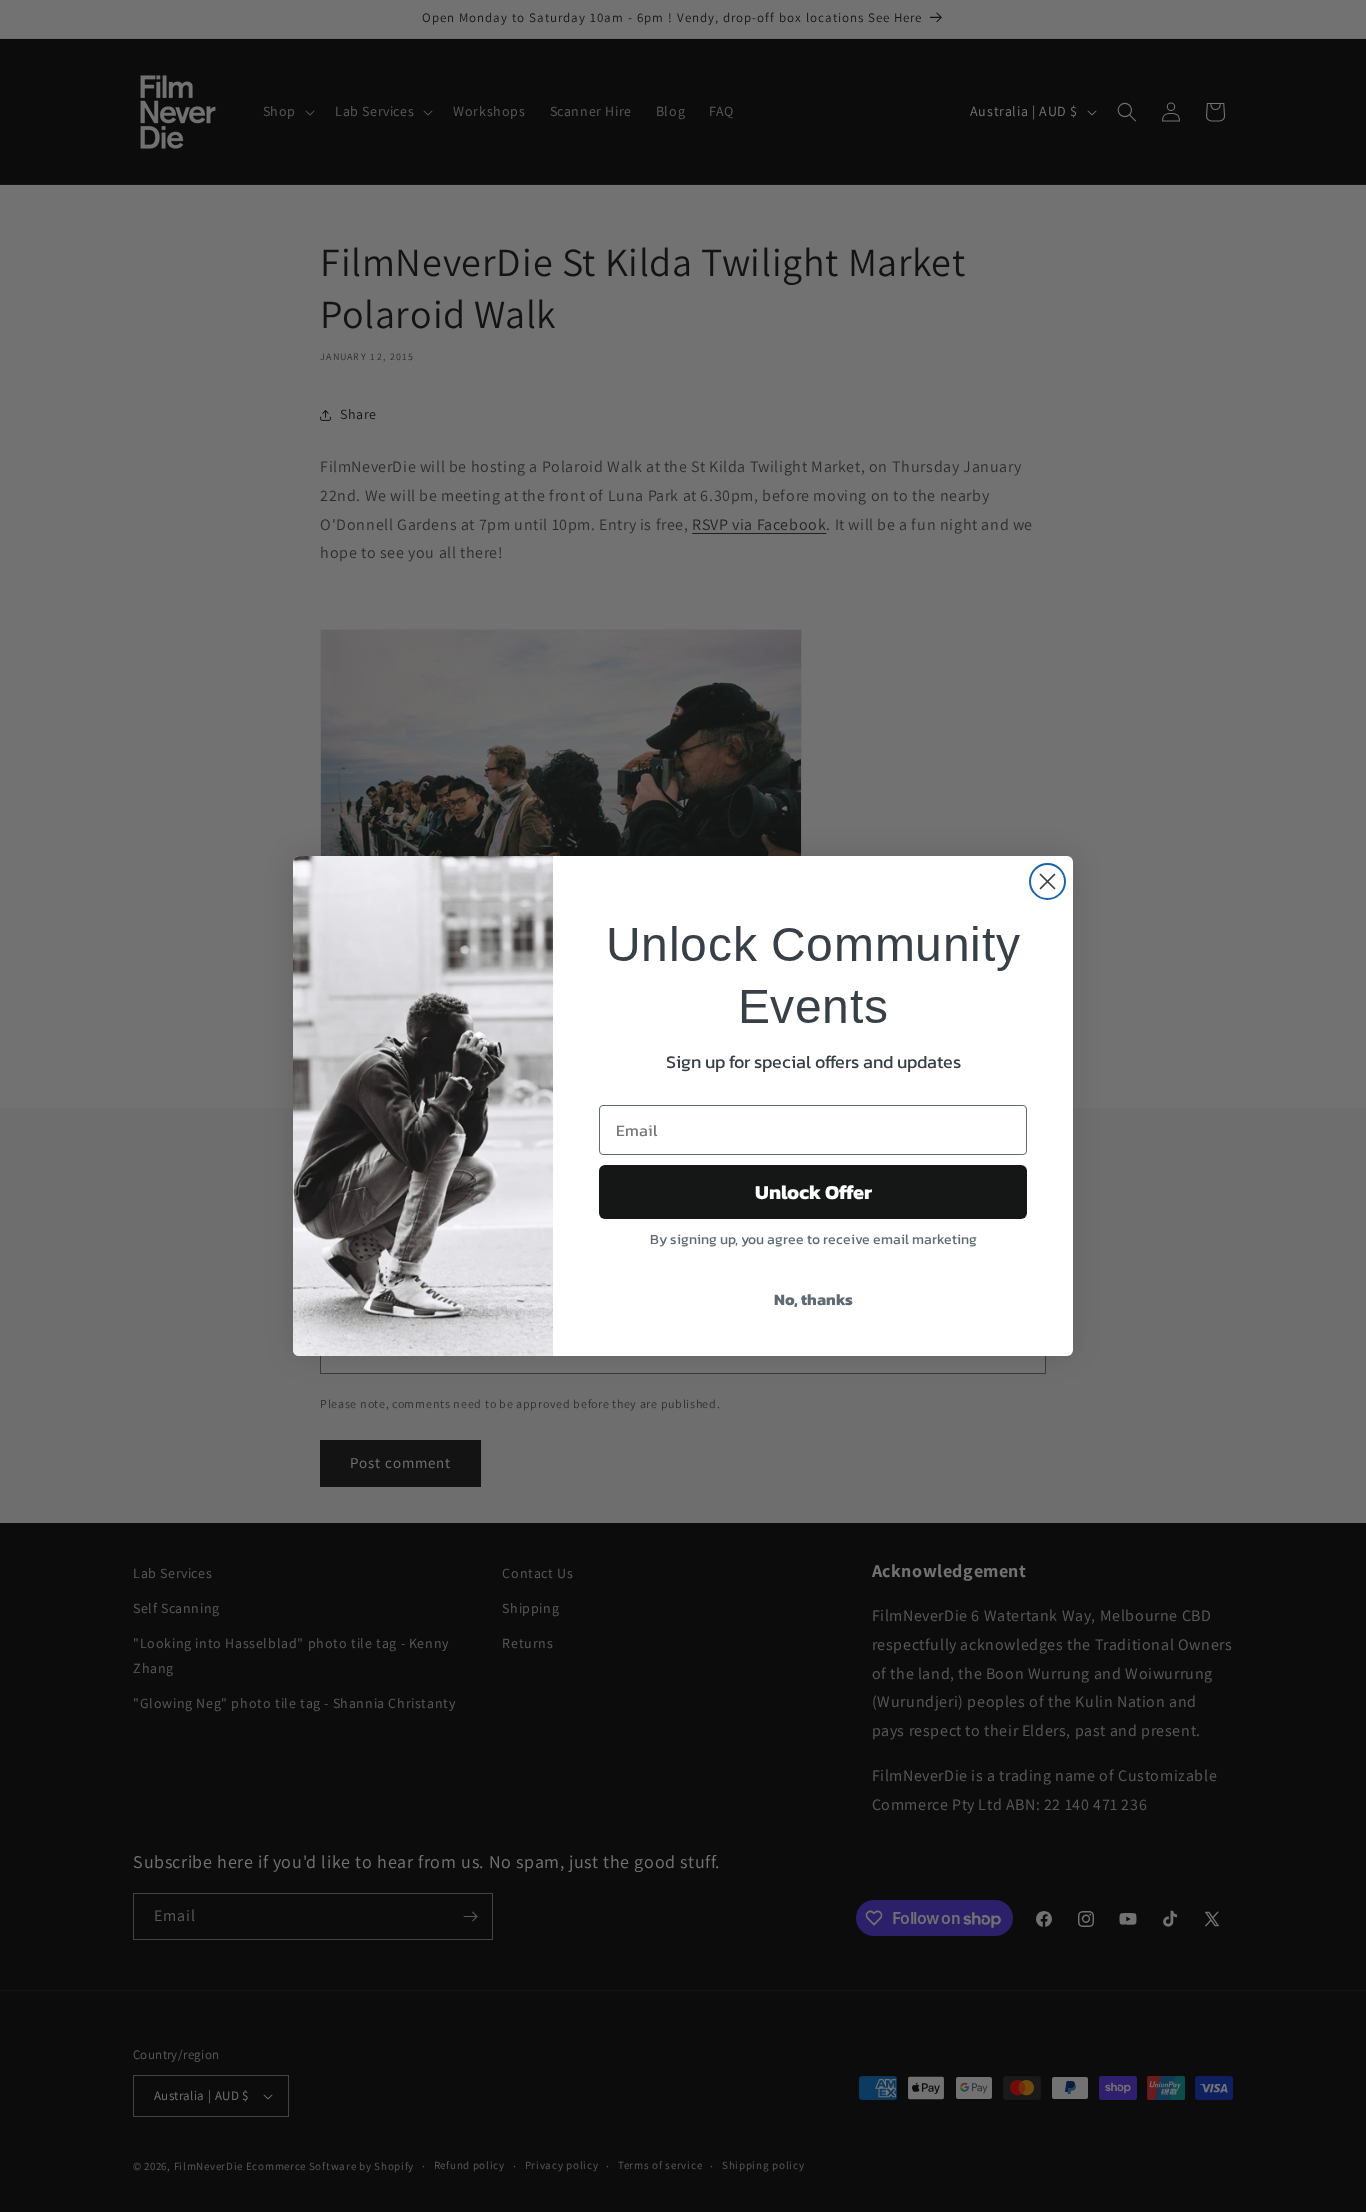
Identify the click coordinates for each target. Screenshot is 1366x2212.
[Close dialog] (1047, 881)
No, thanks (813, 1299)
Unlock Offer (813, 1192)
